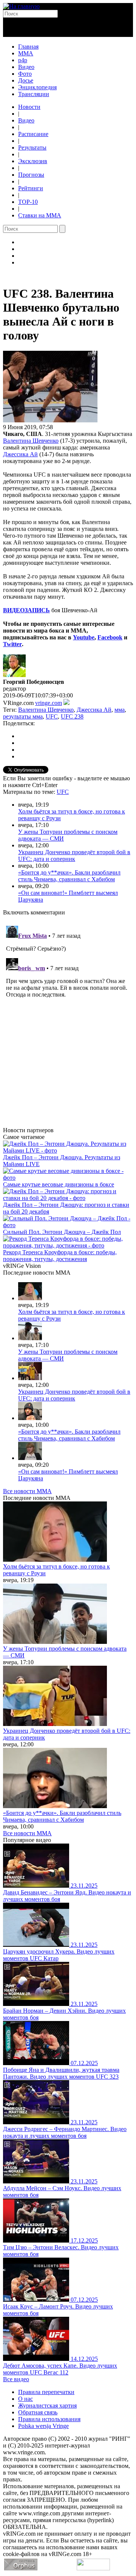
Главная (28, 47)
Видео (26, 67)
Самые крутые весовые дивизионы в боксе (59, 1184)
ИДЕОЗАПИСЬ (29, 610)
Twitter (12, 644)
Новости (29, 107)
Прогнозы (31, 175)
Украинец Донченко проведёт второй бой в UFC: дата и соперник (74, 855)
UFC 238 (72, 716)
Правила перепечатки (46, 2392)
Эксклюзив (33, 161)
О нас (25, 2399)
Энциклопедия (37, 87)
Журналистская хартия (47, 2406)
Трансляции (34, 94)
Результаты (32, 148)
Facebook (110, 637)
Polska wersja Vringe (43, 2426)
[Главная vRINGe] (21, 6)
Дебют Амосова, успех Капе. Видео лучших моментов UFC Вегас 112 (60, 2369)
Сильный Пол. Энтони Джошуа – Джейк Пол (62, 1232)
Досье (26, 80)
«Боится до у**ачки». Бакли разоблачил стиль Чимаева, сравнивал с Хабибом (69, 876)
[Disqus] (68, 1017)
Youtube (84, 637)
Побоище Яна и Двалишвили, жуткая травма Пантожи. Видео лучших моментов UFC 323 (61, 2073)
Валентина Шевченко (31, 441)
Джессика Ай (20, 454)
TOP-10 (28, 202)
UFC (52, 716)
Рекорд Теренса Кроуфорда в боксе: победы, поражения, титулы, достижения (60, 1256)
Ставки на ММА (40, 215)
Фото (25, 74)
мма (120, 710)
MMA (26, 53)
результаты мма (23, 716)
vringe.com (49, 703)
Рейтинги (31, 188)
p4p (23, 60)
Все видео (16, 2379)
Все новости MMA (27, 1491)
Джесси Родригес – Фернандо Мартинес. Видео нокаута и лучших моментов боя (65, 2132)
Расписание (33, 134)
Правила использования (49, 2419)
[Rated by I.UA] (93, 2568)
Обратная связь (38, 2412)
